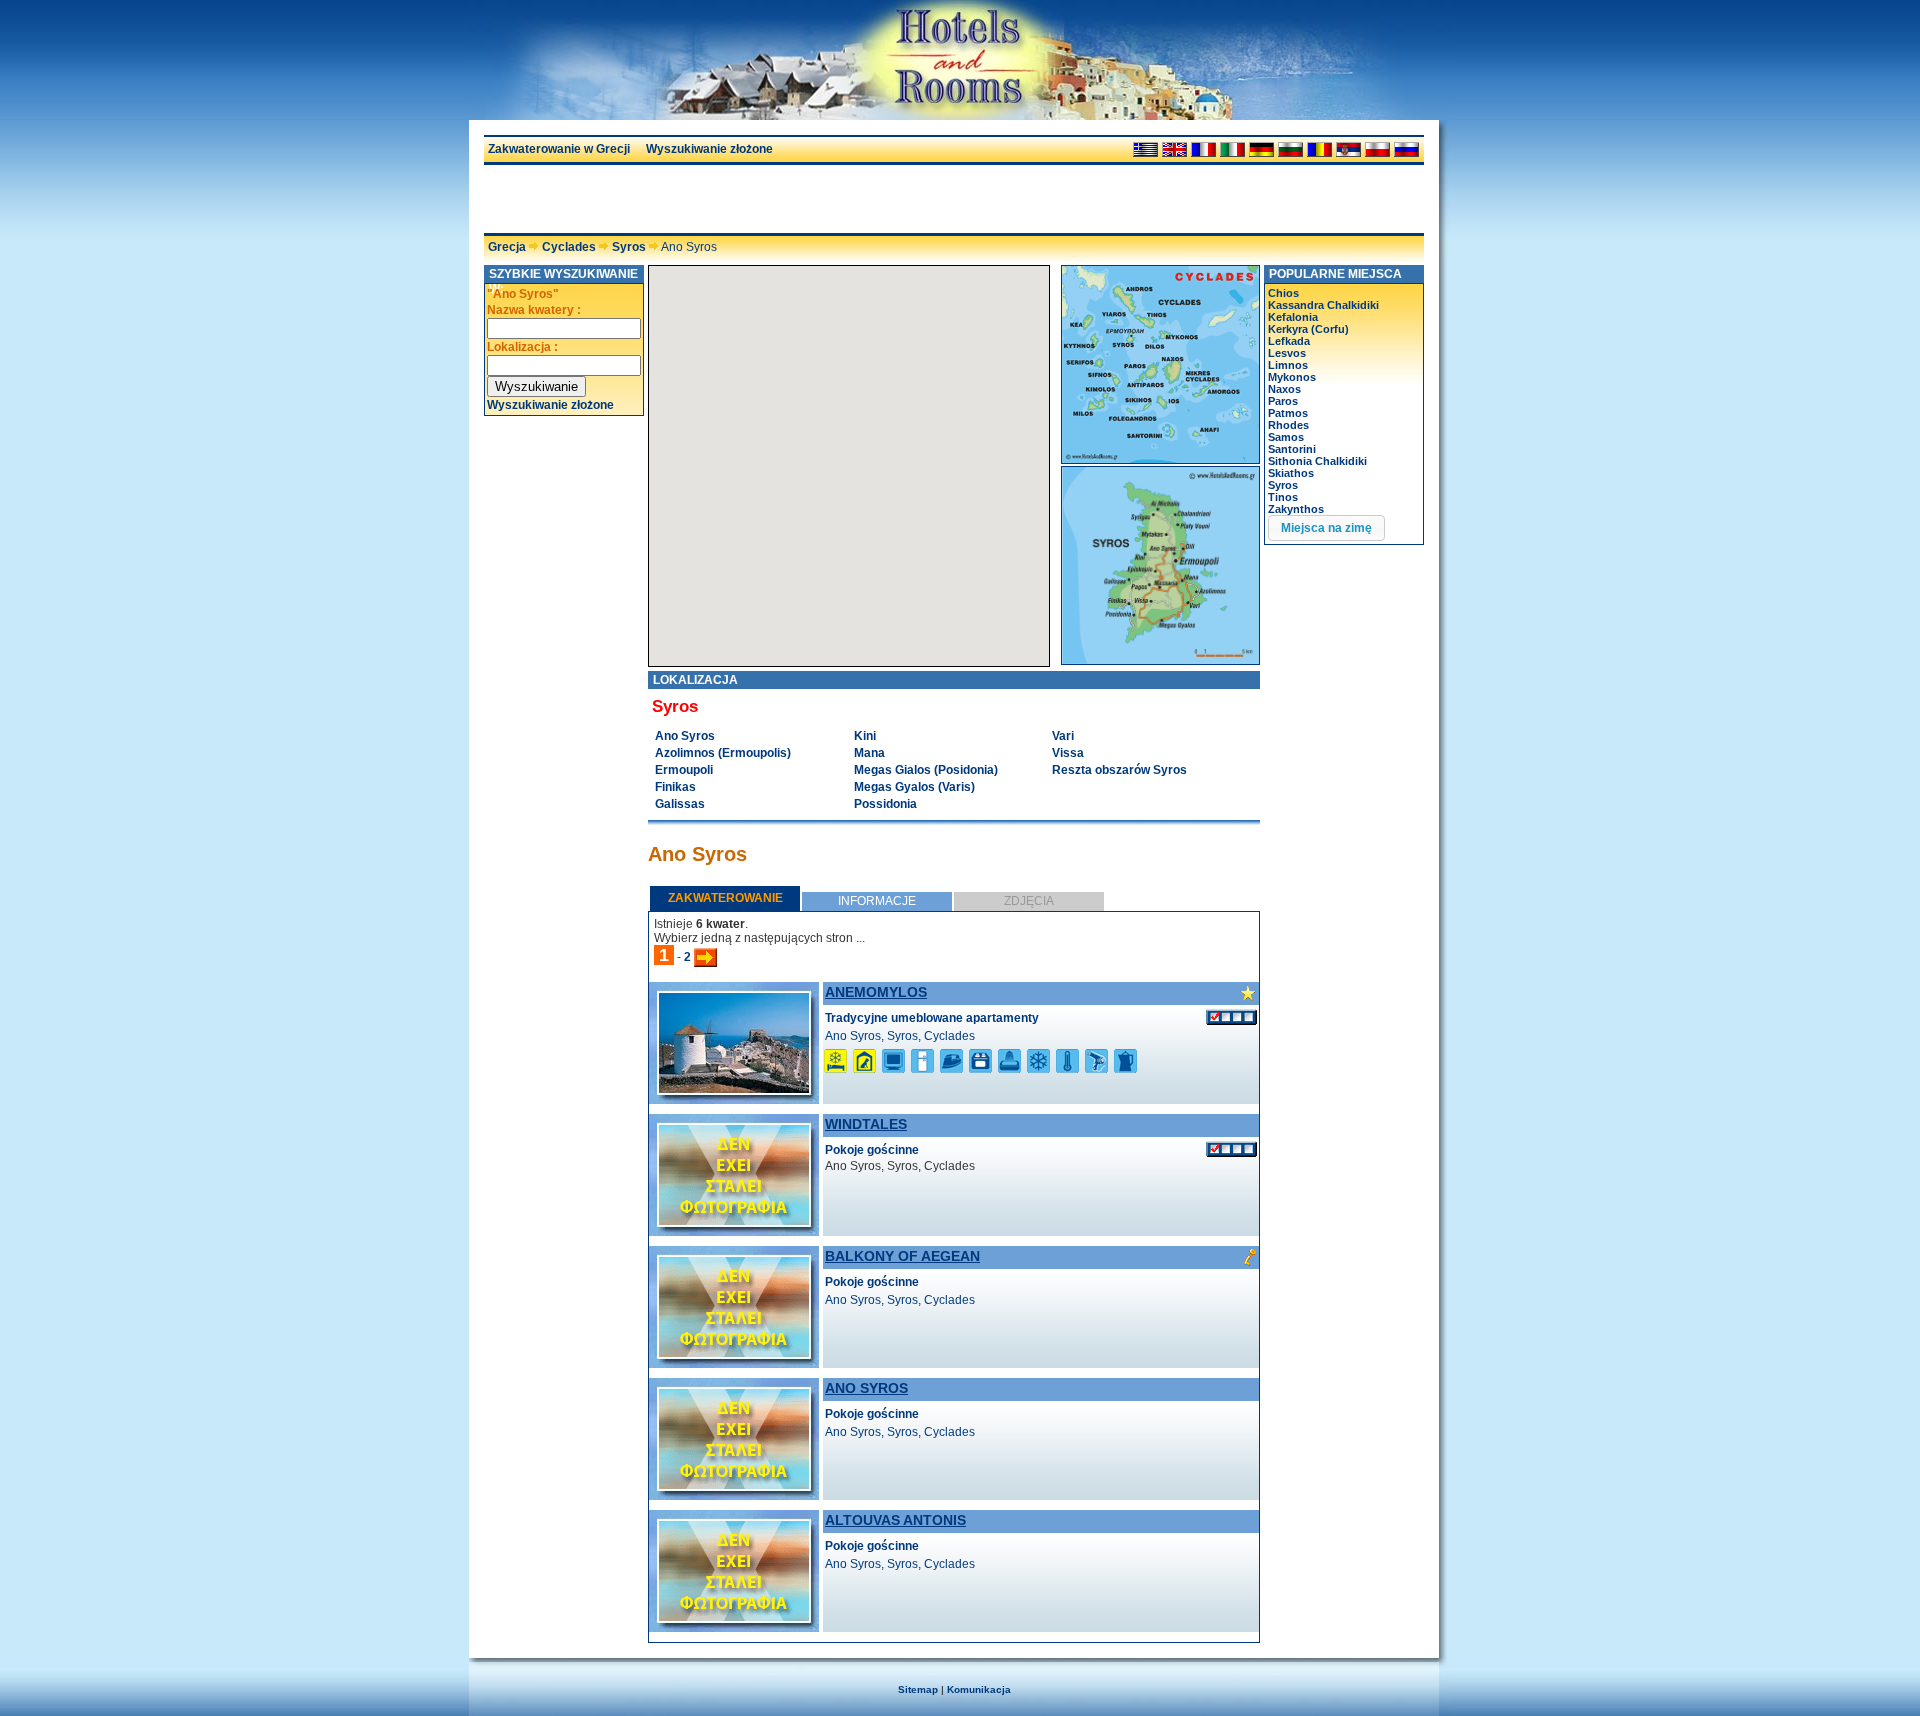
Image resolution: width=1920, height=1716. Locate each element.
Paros (1283, 401)
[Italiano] (1232, 149)
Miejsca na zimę (1326, 528)
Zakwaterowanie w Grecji (559, 149)
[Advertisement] (718, 199)
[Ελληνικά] (1145, 149)
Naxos (1284, 389)
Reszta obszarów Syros (1119, 770)
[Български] (1290, 149)
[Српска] (1348, 149)
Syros (629, 247)
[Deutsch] (1261, 149)
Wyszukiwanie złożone (709, 149)
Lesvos (1287, 353)
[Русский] (1406, 149)
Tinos (1283, 497)
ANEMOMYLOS (876, 992)
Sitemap (918, 1689)
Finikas (675, 787)
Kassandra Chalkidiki (1323, 305)
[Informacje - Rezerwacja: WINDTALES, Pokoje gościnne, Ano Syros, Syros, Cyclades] (1231, 1149)
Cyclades (569, 247)
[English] (1174, 149)
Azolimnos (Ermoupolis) (723, 753)
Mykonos (1292, 377)
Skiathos (1291, 473)
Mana (869, 753)
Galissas (680, 804)
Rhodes (1288, 425)
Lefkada (1289, 341)
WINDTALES (866, 1124)
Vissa (1068, 753)
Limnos (1288, 365)
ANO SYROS (866, 1388)
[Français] (1203, 149)
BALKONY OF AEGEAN (902, 1256)
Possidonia (885, 804)
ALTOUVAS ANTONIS (895, 1520)
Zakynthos (1296, 509)
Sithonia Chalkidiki (1317, 461)
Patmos (1288, 413)
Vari (1063, 736)
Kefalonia (1293, 317)
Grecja (507, 247)
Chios (1283, 293)
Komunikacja (979, 1689)
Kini (865, 736)
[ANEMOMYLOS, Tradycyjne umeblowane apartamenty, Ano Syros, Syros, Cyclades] (734, 1089)
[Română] (1319, 149)
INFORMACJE (877, 901)
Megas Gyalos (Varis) (914, 787)
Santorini (1292, 449)
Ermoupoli (684, 770)
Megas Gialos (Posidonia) (926, 770)
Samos (1286, 437)
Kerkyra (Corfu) (1308, 329)
